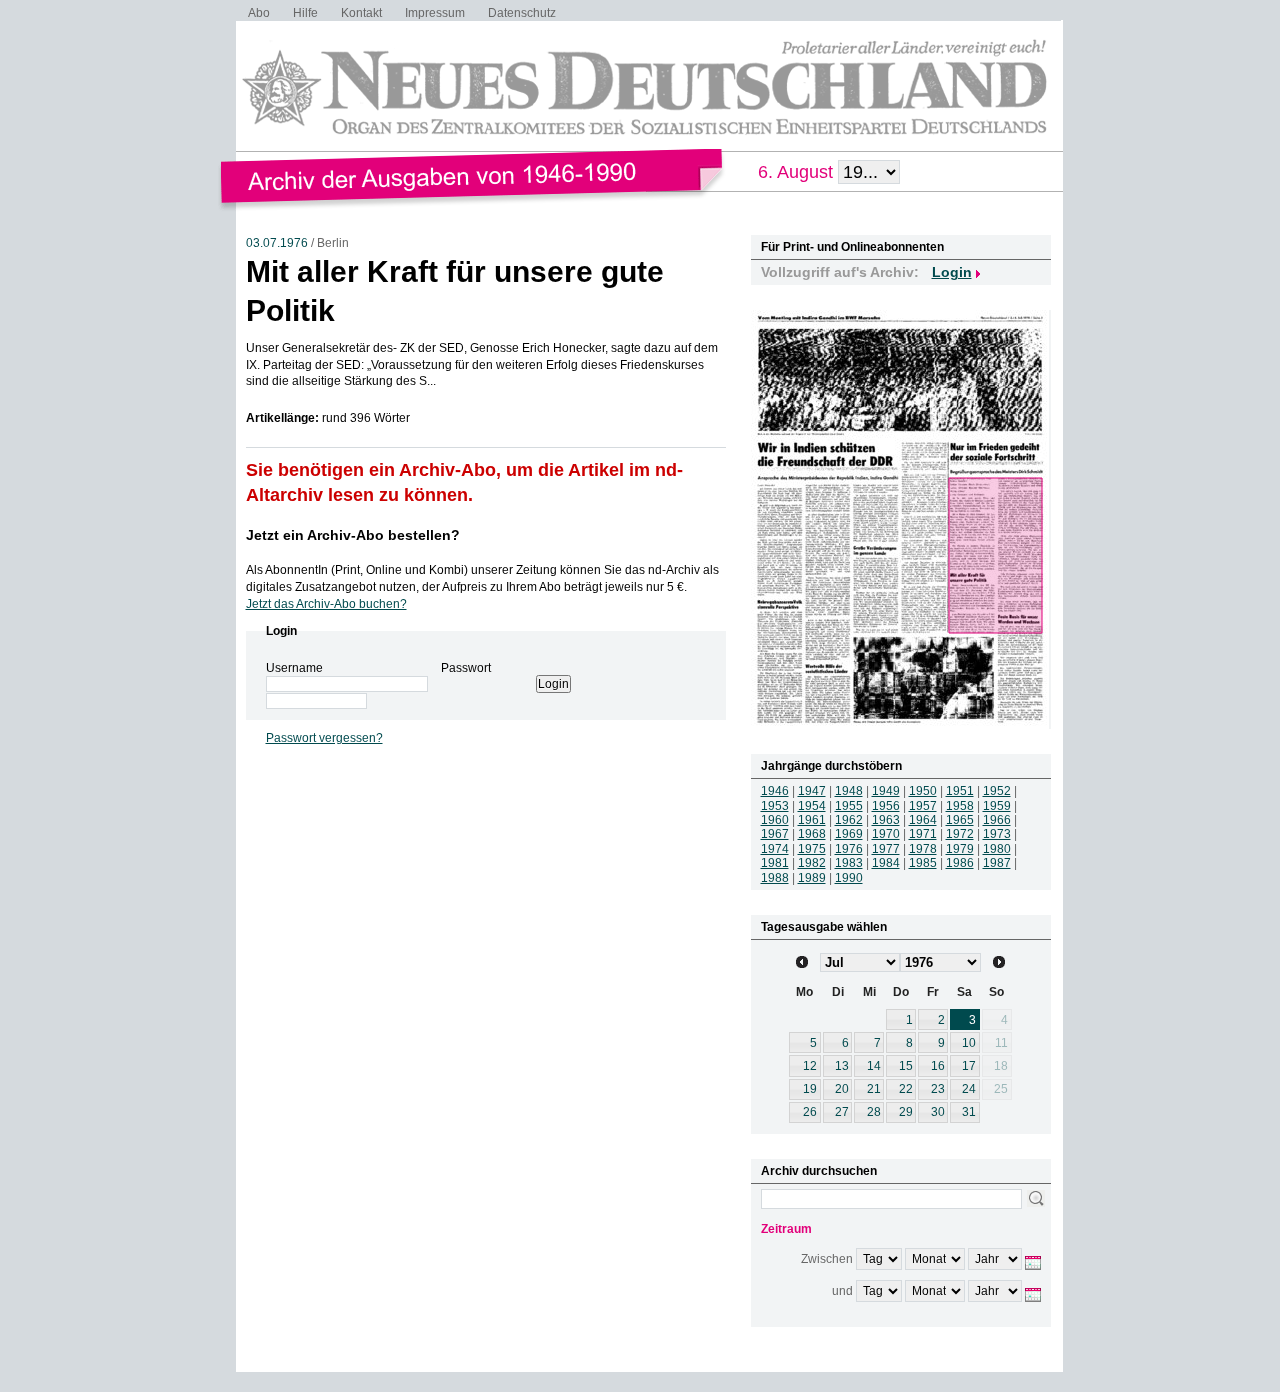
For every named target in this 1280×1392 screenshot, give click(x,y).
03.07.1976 (277, 243)
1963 (886, 820)
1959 (997, 806)
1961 (812, 820)
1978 (923, 849)
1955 (849, 806)
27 (842, 1112)
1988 (775, 878)
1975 (812, 849)
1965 (960, 820)
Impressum (435, 13)
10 (969, 1043)
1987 (997, 863)
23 (938, 1089)
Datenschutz (522, 13)
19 (810, 1089)
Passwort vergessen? (324, 738)
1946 (775, 791)
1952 (997, 791)
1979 (960, 849)
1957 (923, 806)
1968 (812, 834)
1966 (997, 820)
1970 (886, 834)
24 (969, 1089)
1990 (849, 878)
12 (810, 1066)
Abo (259, 13)
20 (842, 1089)
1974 (775, 849)
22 (906, 1089)
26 (810, 1112)
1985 (923, 863)
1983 (849, 863)
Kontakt (361, 13)
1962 (849, 820)
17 (969, 1066)
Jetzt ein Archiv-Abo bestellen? (353, 535)
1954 (812, 806)
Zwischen (827, 1259)
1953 (775, 806)
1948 (849, 791)
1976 (849, 849)
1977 (886, 849)
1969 (849, 834)
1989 (812, 878)
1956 (886, 806)
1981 (775, 863)
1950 (923, 791)
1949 (886, 791)
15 (906, 1066)
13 (842, 1066)
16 (938, 1066)
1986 (960, 863)
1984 (886, 863)
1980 (997, 849)
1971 (923, 834)
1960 (775, 820)
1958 (960, 806)
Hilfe (305, 13)
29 (906, 1112)
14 (874, 1066)
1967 (775, 834)
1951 (960, 791)
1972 (960, 834)
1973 (997, 834)
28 (874, 1112)
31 (969, 1112)
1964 (923, 820)
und (842, 1291)
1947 (812, 791)
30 (938, 1112)
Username (294, 668)
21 (874, 1089)
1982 (812, 863)
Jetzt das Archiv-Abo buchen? (326, 604)
